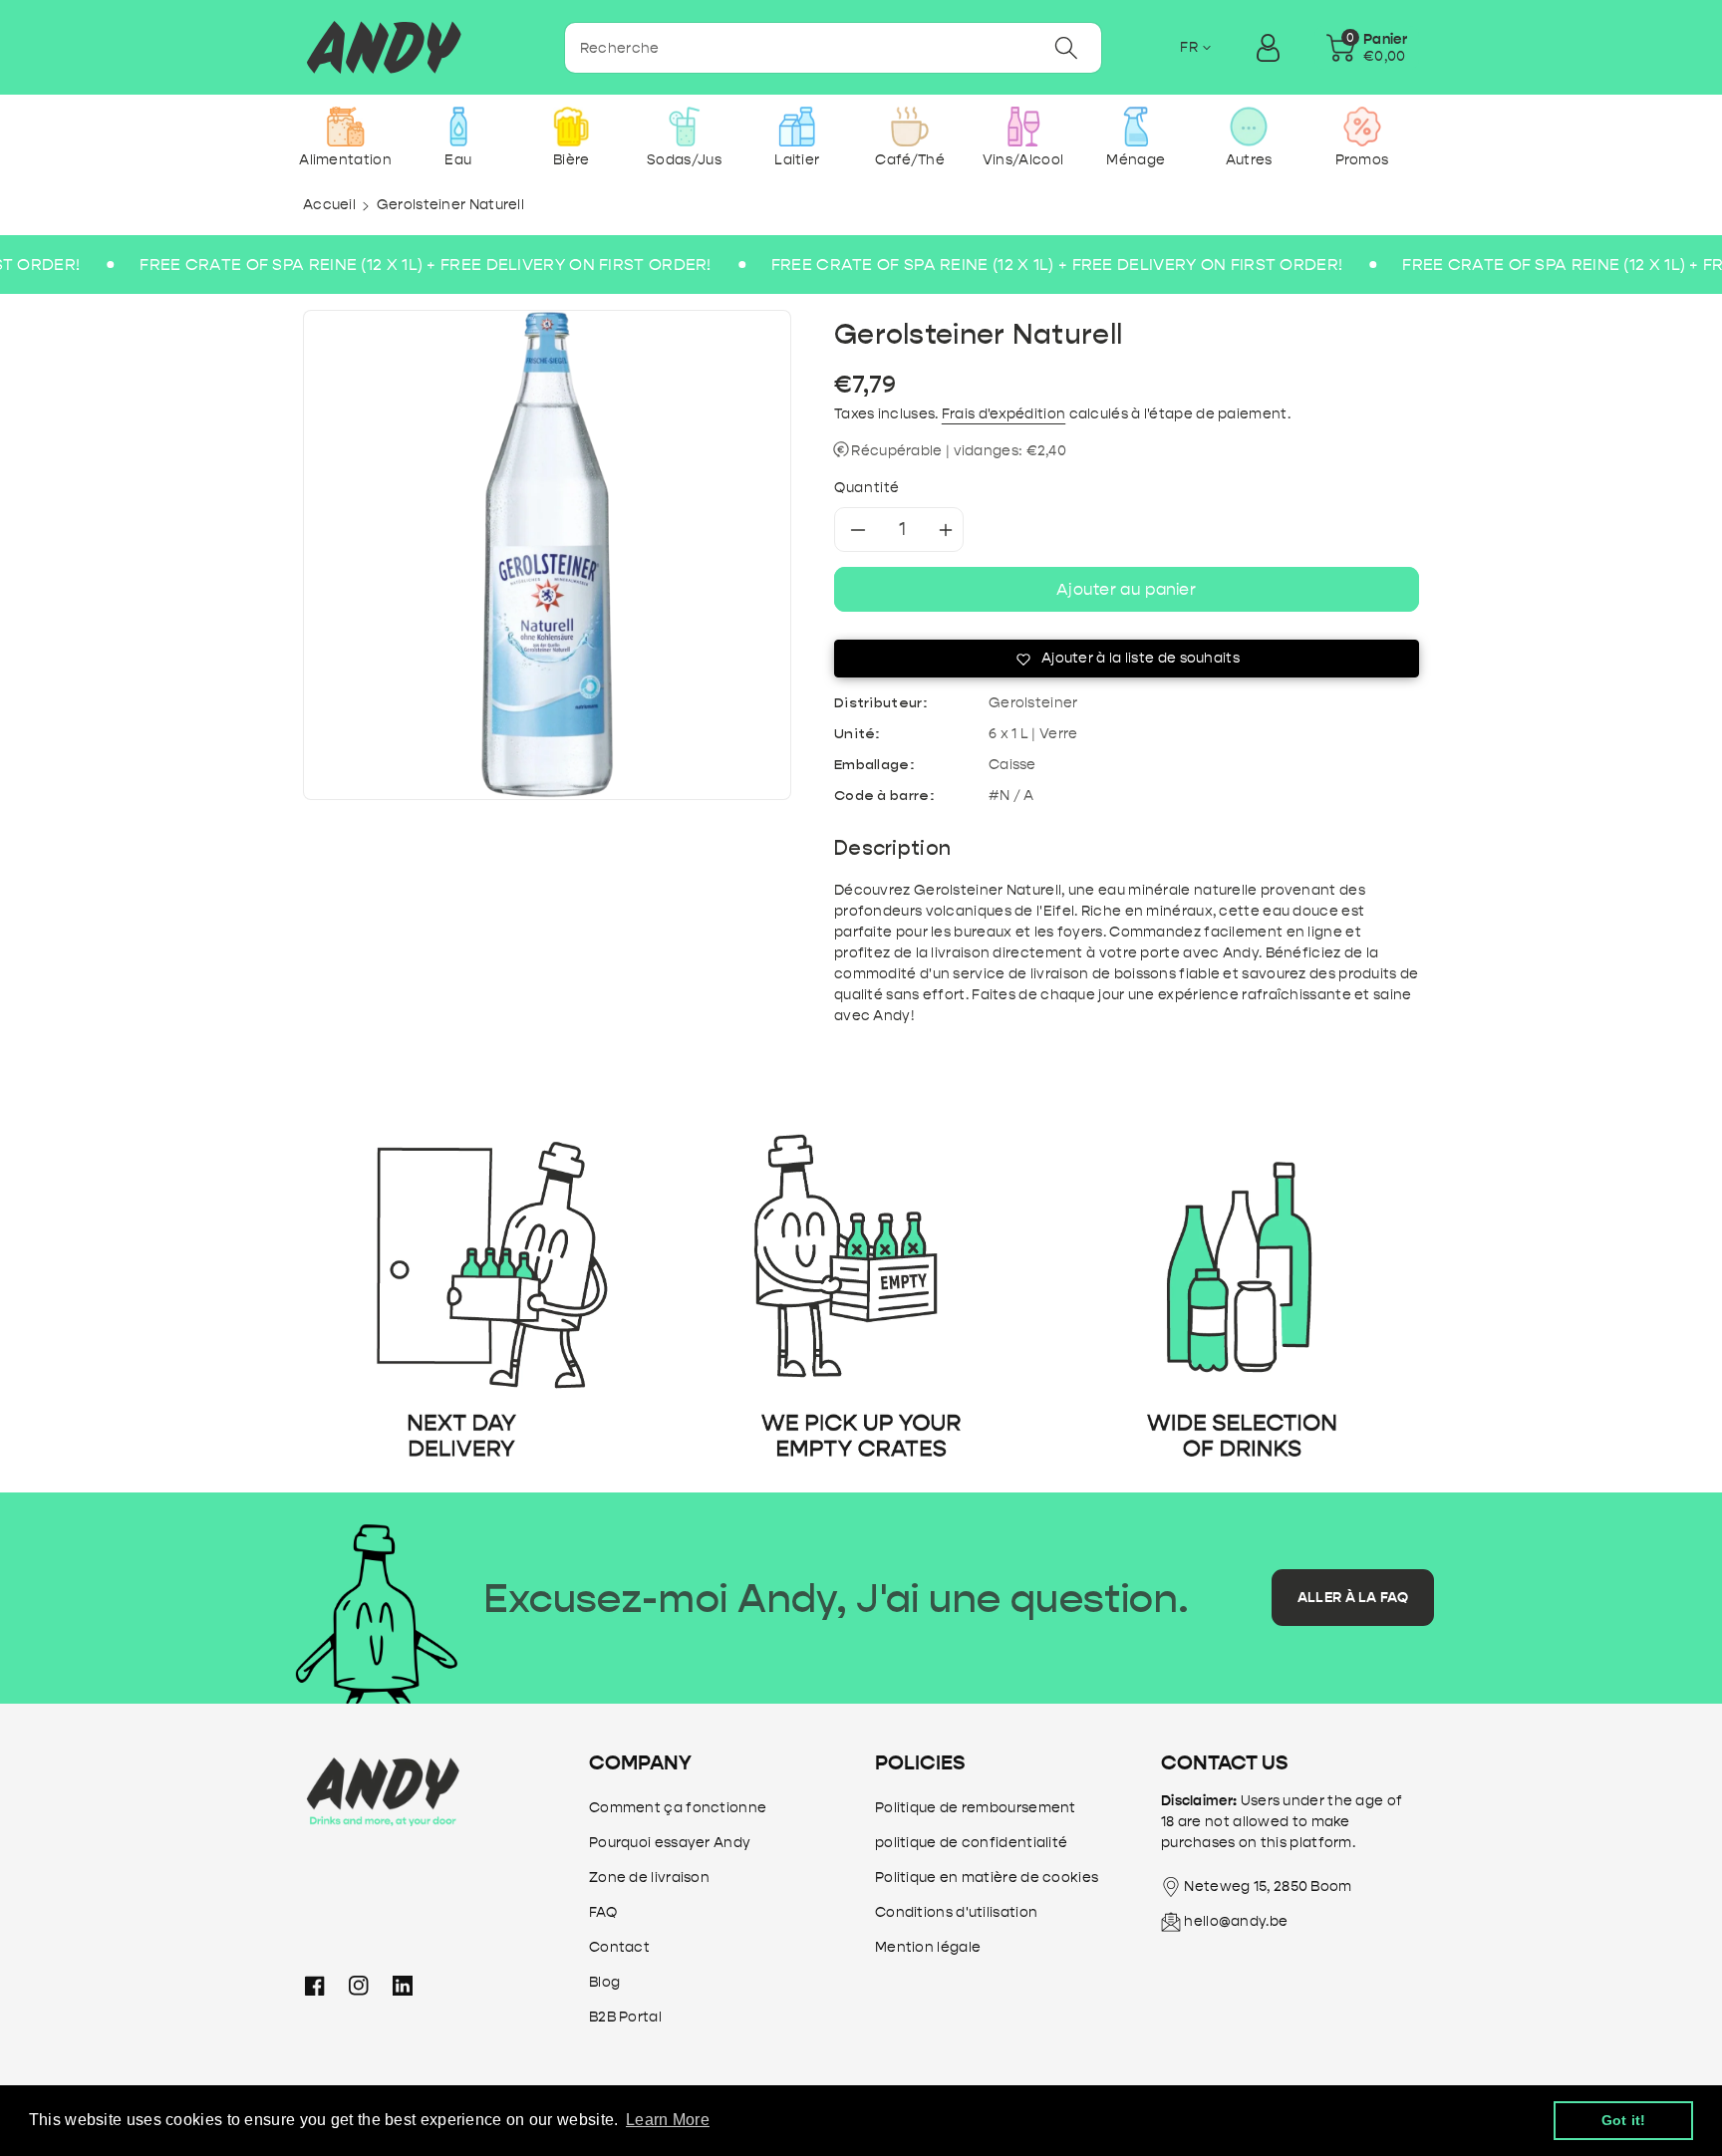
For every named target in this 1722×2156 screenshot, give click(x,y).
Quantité (867, 488)
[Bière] (572, 127)
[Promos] (1362, 127)
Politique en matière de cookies (987, 1878)
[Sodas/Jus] (684, 127)
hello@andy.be (1236, 1921)
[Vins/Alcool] (1023, 127)
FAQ (603, 1912)
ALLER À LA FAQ (1353, 1598)
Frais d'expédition (1004, 414)
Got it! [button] (1624, 2120)
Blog (604, 1982)
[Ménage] (1136, 127)
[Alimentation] (345, 127)
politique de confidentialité (971, 1843)
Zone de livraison (649, 1878)
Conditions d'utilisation (956, 1912)
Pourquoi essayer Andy (670, 1843)
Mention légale (928, 1947)
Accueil (329, 205)
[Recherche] (1066, 48)
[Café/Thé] (910, 127)
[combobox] (833, 48)
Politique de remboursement (976, 1808)
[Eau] (458, 127)
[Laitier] (797, 127)
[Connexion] (1268, 48)
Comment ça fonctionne (678, 1808)
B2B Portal (625, 2017)
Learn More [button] (668, 2120)
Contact (619, 1947)
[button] (1367, 48)
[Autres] (1249, 127)
